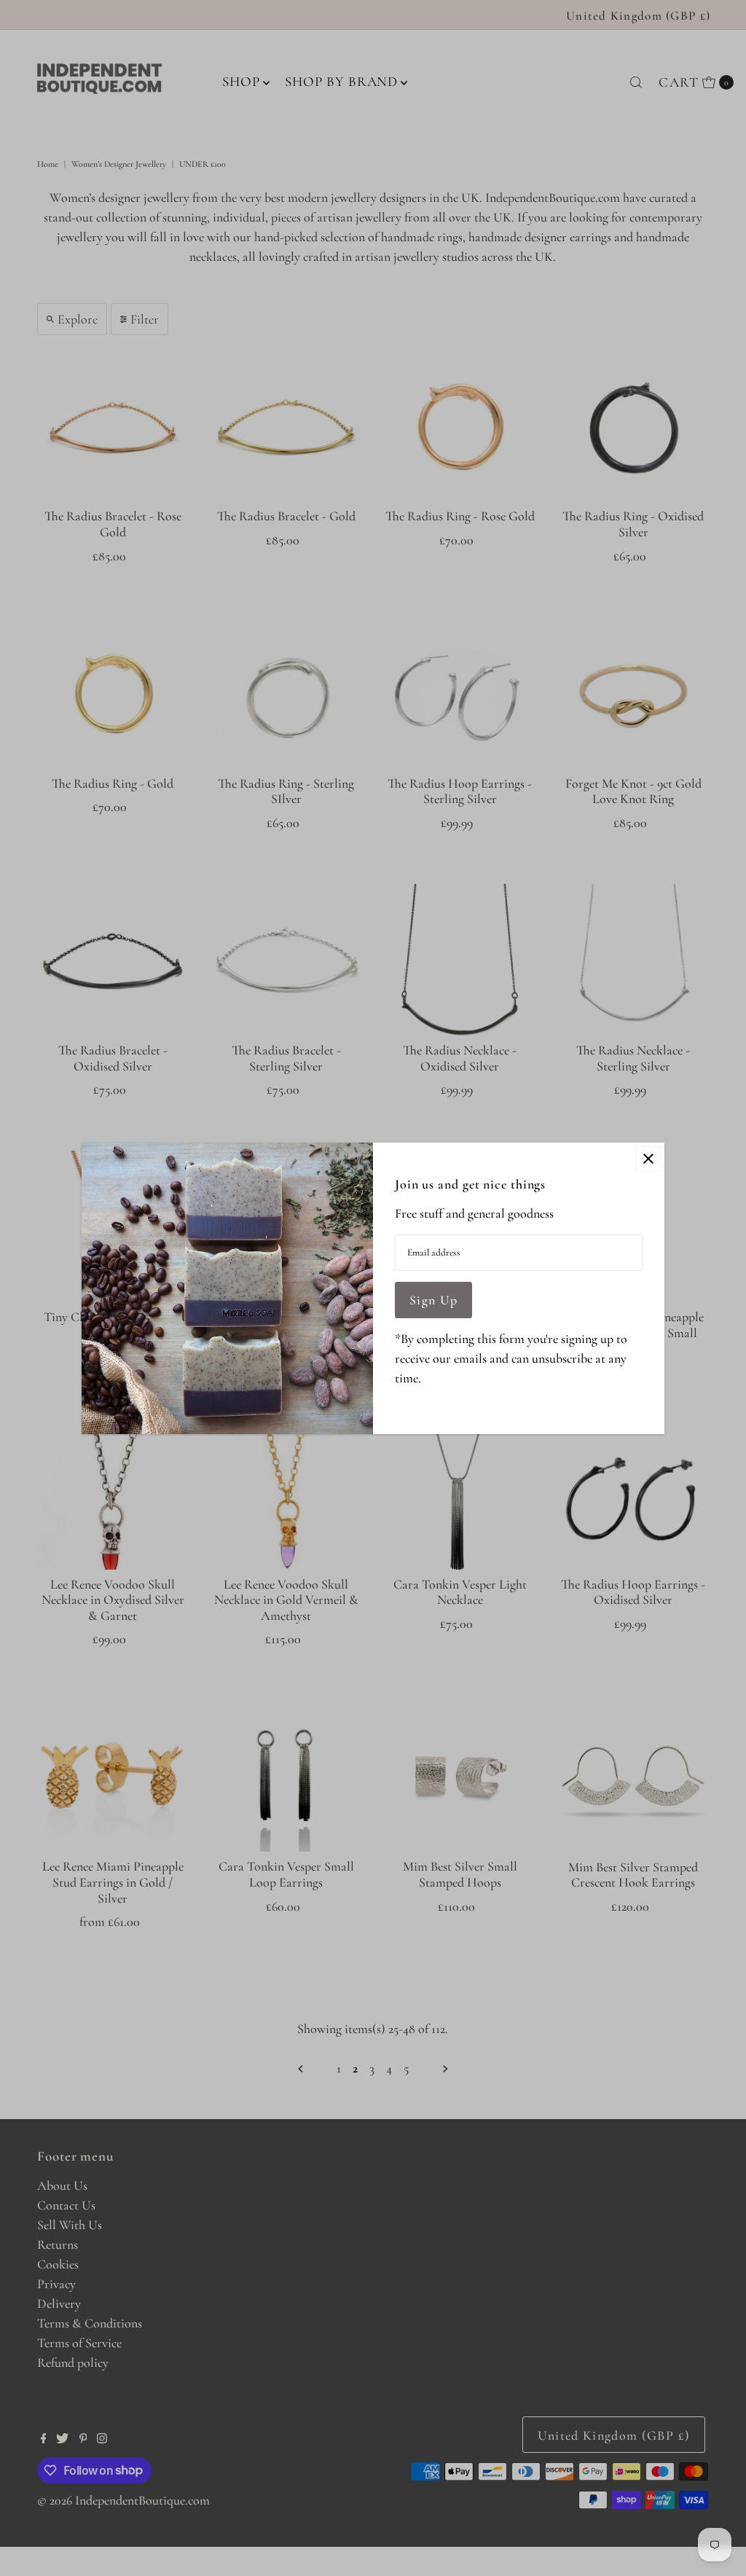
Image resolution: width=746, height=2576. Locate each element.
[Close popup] (648, 1159)
